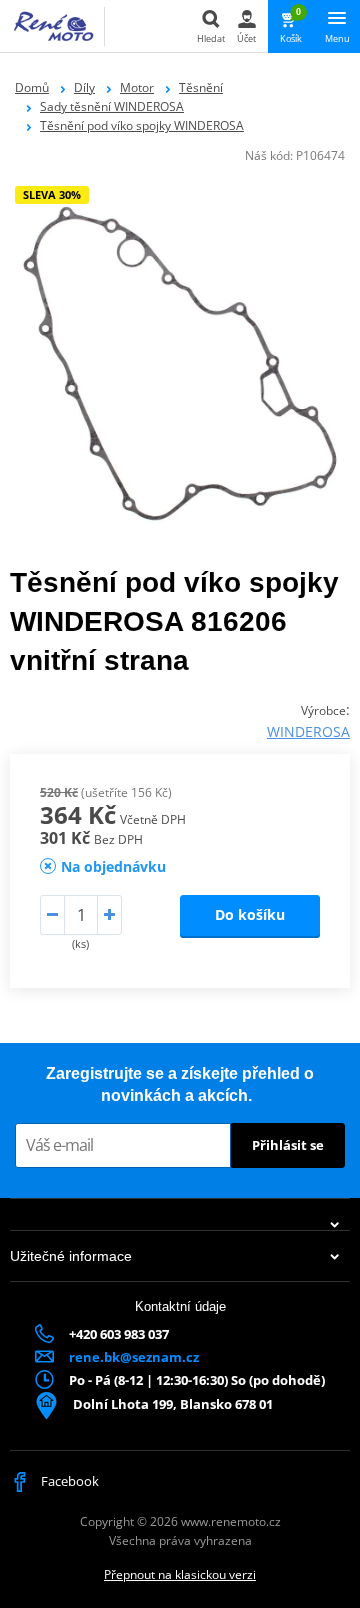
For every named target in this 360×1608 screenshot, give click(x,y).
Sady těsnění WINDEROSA (112, 106)
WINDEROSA (308, 731)
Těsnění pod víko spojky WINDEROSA (142, 125)
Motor (137, 87)
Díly (84, 87)
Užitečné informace (71, 1256)
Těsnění (201, 87)
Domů (32, 87)
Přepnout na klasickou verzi (180, 1574)
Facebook (68, 1481)
